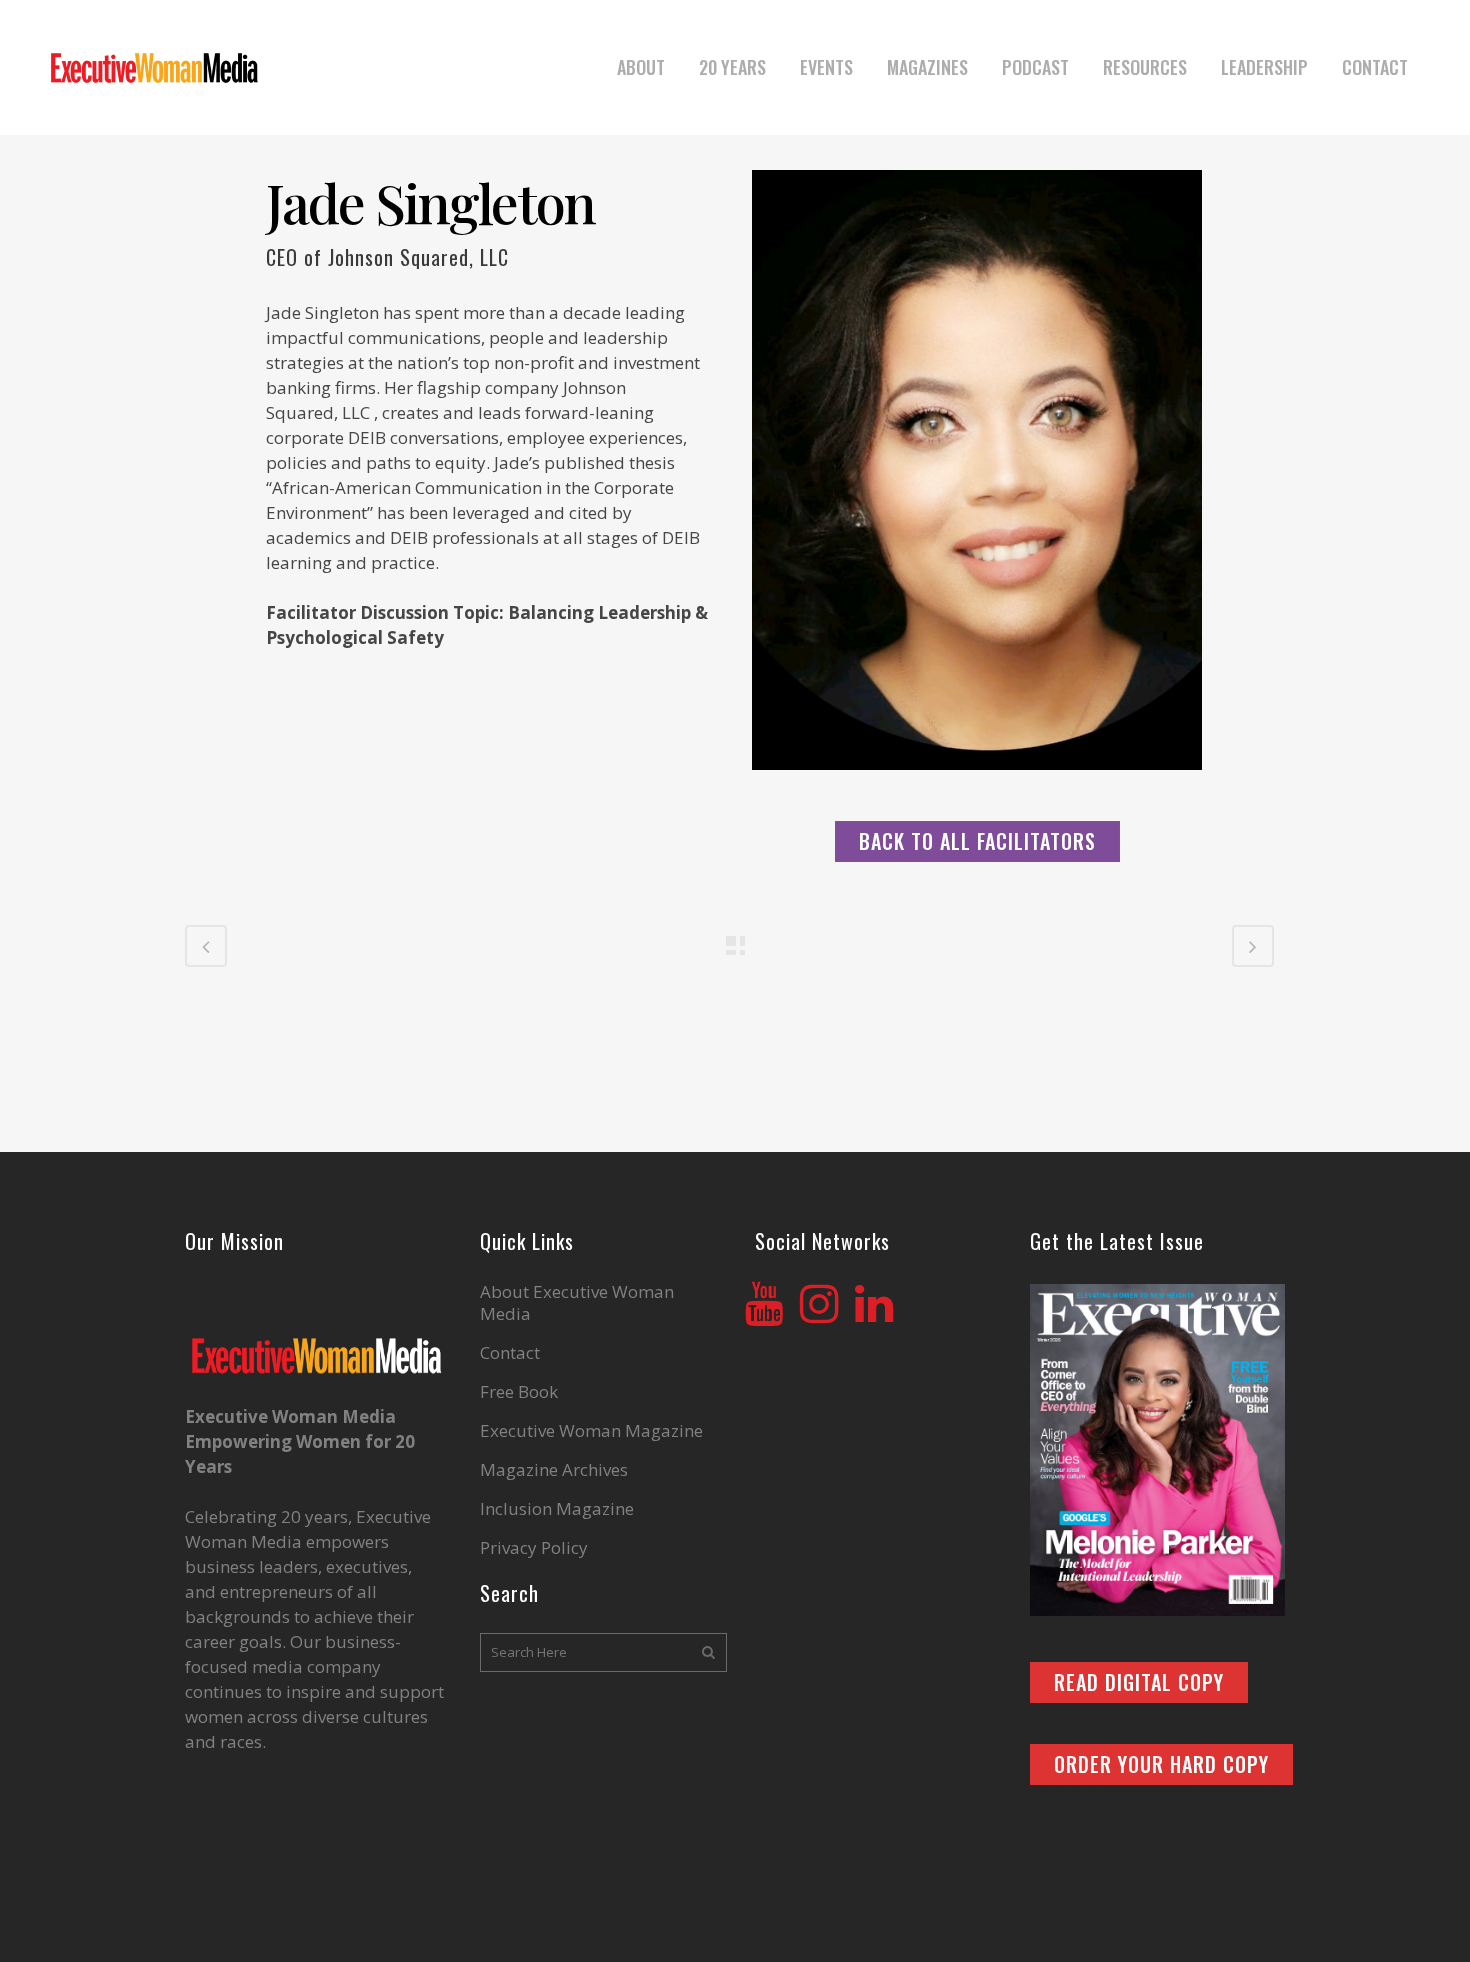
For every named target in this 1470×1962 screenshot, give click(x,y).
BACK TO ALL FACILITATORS (977, 841)
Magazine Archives (554, 1470)
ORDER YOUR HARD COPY (1161, 1764)
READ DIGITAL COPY (1139, 1682)
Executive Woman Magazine (591, 1431)
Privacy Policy (534, 1548)
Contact (510, 1353)
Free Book (519, 1392)
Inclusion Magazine (557, 1509)
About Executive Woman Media (577, 1303)
